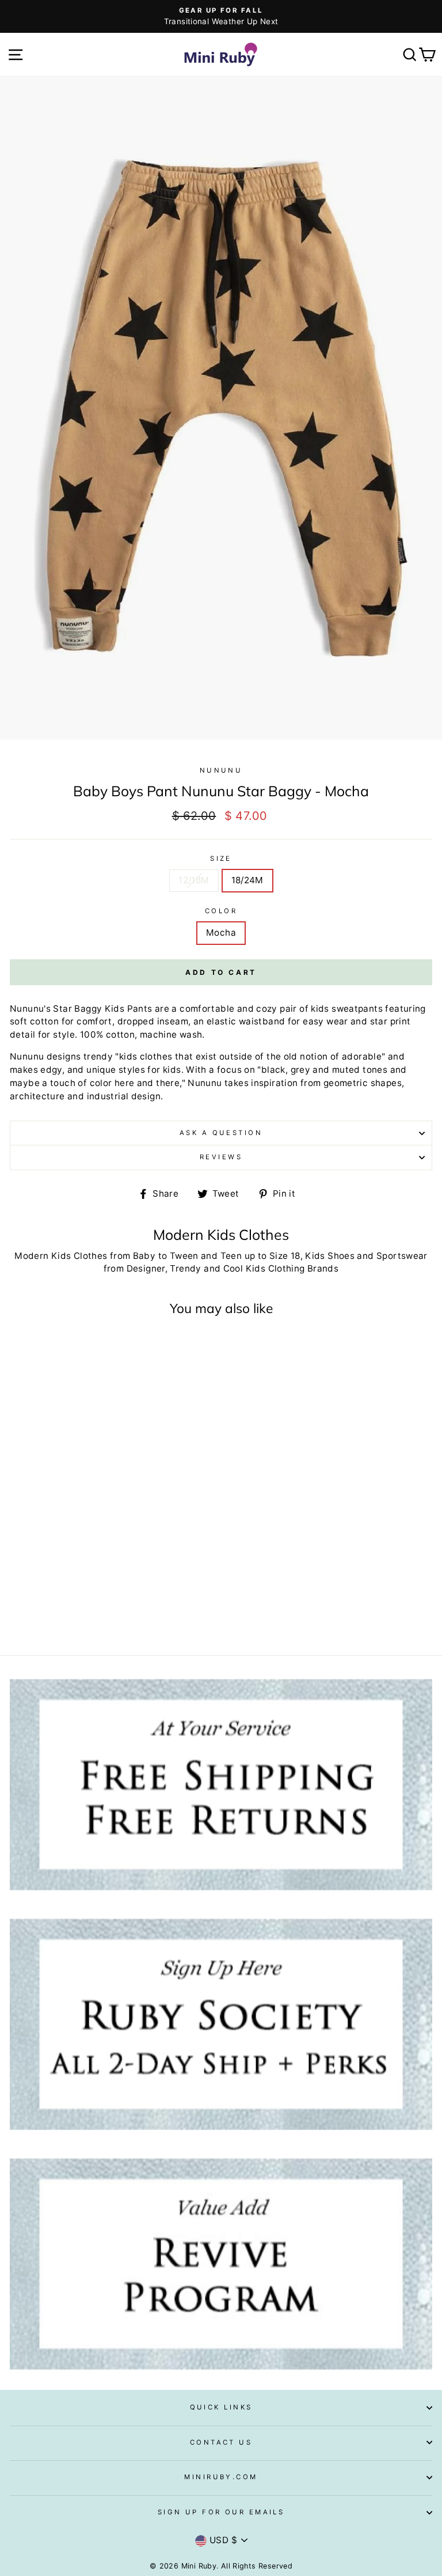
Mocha (221, 933)
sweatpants (357, 1009)
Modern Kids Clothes (61, 1256)
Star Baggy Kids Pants (102, 1009)
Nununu (221, 770)
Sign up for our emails (221, 2512)
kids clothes (146, 1056)
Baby (144, 1256)
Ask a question (221, 1133)
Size (221, 858)
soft (19, 1021)
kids (320, 1009)
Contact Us (221, 2442)
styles (132, 1070)
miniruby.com (221, 2477)
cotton (44, 1021)
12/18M (194, 880)
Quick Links (221, 2407)
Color (221, 911)
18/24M (247, 880)
